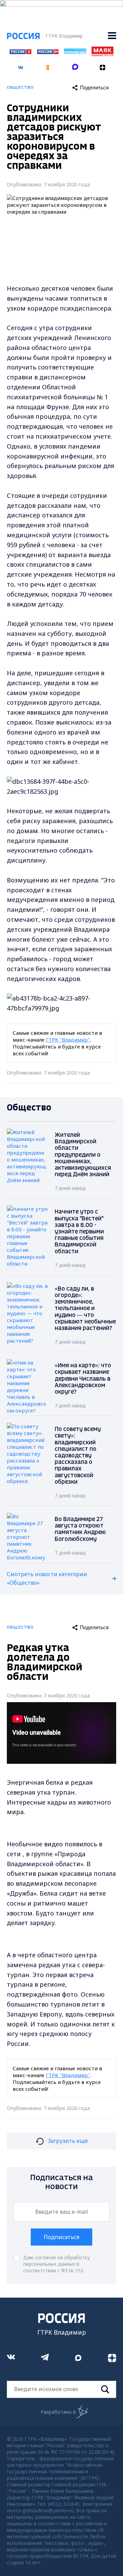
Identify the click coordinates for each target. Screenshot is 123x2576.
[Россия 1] (20, 52)
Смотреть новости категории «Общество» (47, 1579)
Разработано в (58, 2412)
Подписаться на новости (61, 2182)
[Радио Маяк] (102, 54)
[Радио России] (75, 52)
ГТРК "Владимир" (68, 1040)
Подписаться (61, 2237)
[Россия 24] (48, 52)
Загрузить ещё (68, 2141)
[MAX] (75, 65)
